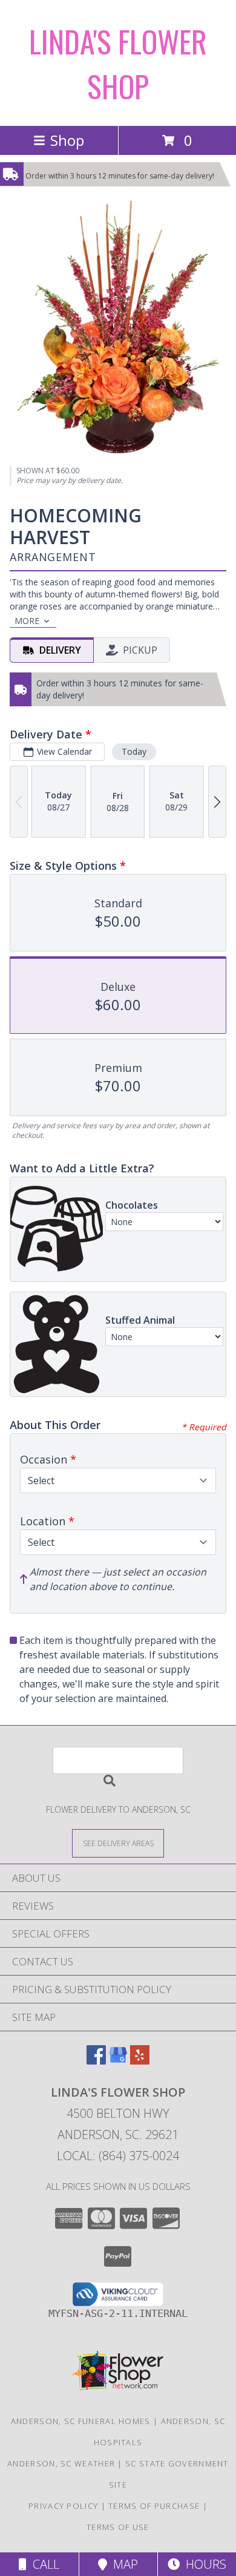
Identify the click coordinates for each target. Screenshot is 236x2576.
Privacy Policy (63, 2506)
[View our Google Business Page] (118, 2061)
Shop (67, 140)
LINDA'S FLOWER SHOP (118, 63)
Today (134, 751)
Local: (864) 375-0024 (118, 2156)
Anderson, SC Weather (61, 2463)
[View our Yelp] (140, 2061)
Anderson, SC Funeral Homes (81, 2421)
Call (43, 2564)
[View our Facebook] (96, 2061)
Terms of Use (118, 2527)
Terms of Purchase (154, 2506)
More (27, 621)
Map (123, 2564)
